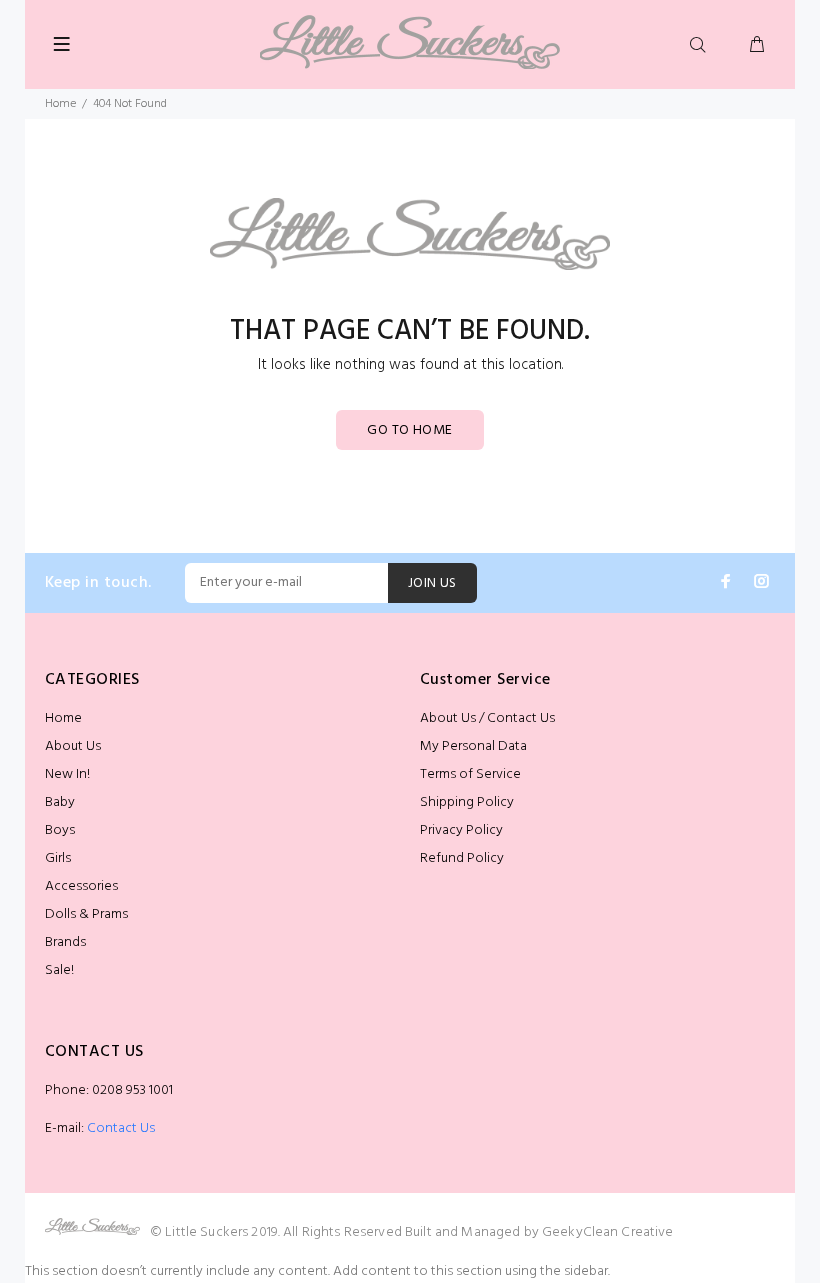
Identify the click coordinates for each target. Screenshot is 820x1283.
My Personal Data (473, 746)
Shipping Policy (467, 802)
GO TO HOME (409, 430)
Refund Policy (462, 858)
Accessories (81, 886)
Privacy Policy (461, 830)
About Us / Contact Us (487, 718)
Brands (65, 942)
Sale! (59, 970)
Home (60, 104)
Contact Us (121, 1128)
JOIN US (432, 583)
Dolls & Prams (86, 914)
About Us (73, 746)
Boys (60, 830)
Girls (58, 858)
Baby (60, 802)
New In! (67, 774)
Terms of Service (470, 774)
